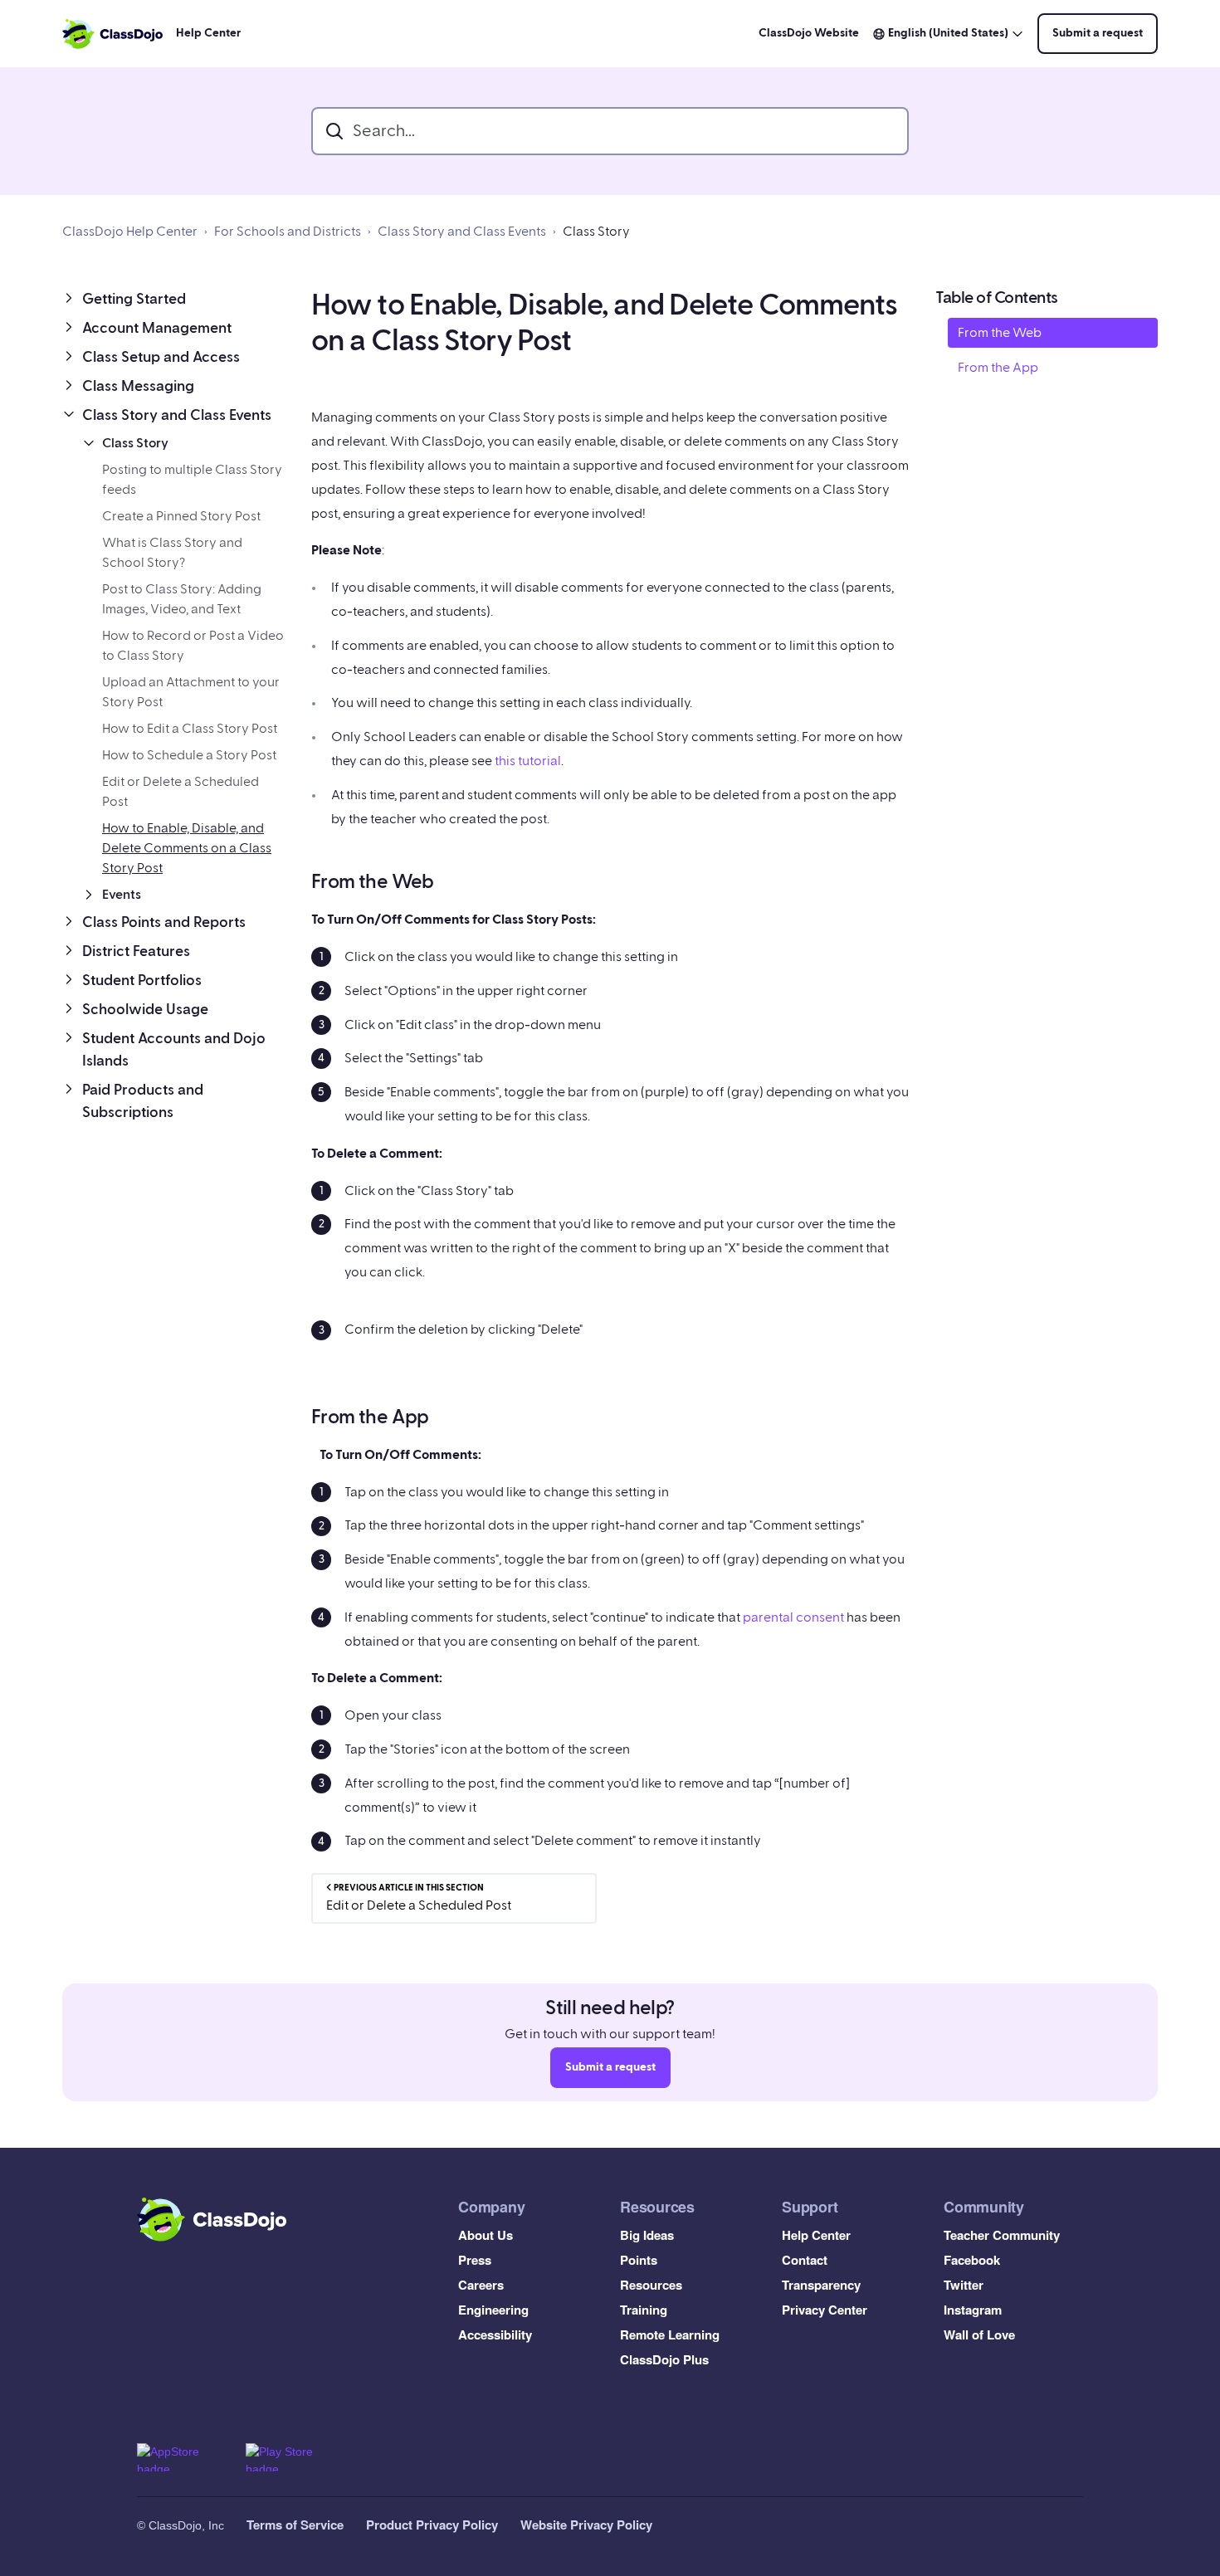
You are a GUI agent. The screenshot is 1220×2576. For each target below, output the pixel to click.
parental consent (792, 1617)
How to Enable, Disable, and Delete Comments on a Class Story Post (187, 848)
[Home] (112, 34)
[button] (173, 299)
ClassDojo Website (809, 33)
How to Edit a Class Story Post (190, 729)
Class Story (596, 232)
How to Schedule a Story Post (189, 755)
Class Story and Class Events (462, 232)
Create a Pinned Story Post (181, 516)
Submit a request (1098, 33)
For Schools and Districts (288, 232)
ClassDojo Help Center (130, 232)
